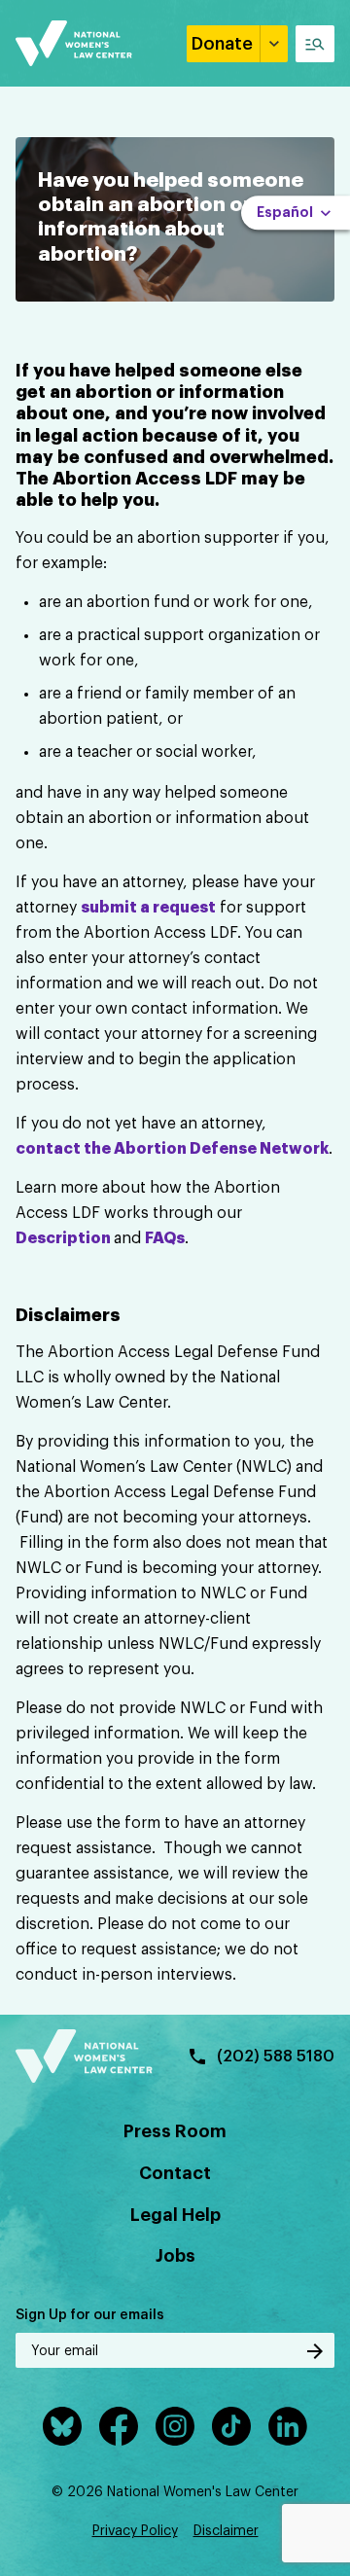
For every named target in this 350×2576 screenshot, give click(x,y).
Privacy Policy (135, 2531)
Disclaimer (226, 2531)
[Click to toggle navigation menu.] (315, 44)
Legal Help (175, 2215)
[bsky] (62, 2426)
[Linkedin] (288, 2426)
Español (285, 213)
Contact (175, 2173)
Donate (222, 44)
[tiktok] (231, 2426)
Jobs (175, 2256)
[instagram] (175, 2426)
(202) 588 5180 (276, 2057)
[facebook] (119, 2426)
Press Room (175, 2131)
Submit (315, 2351)
